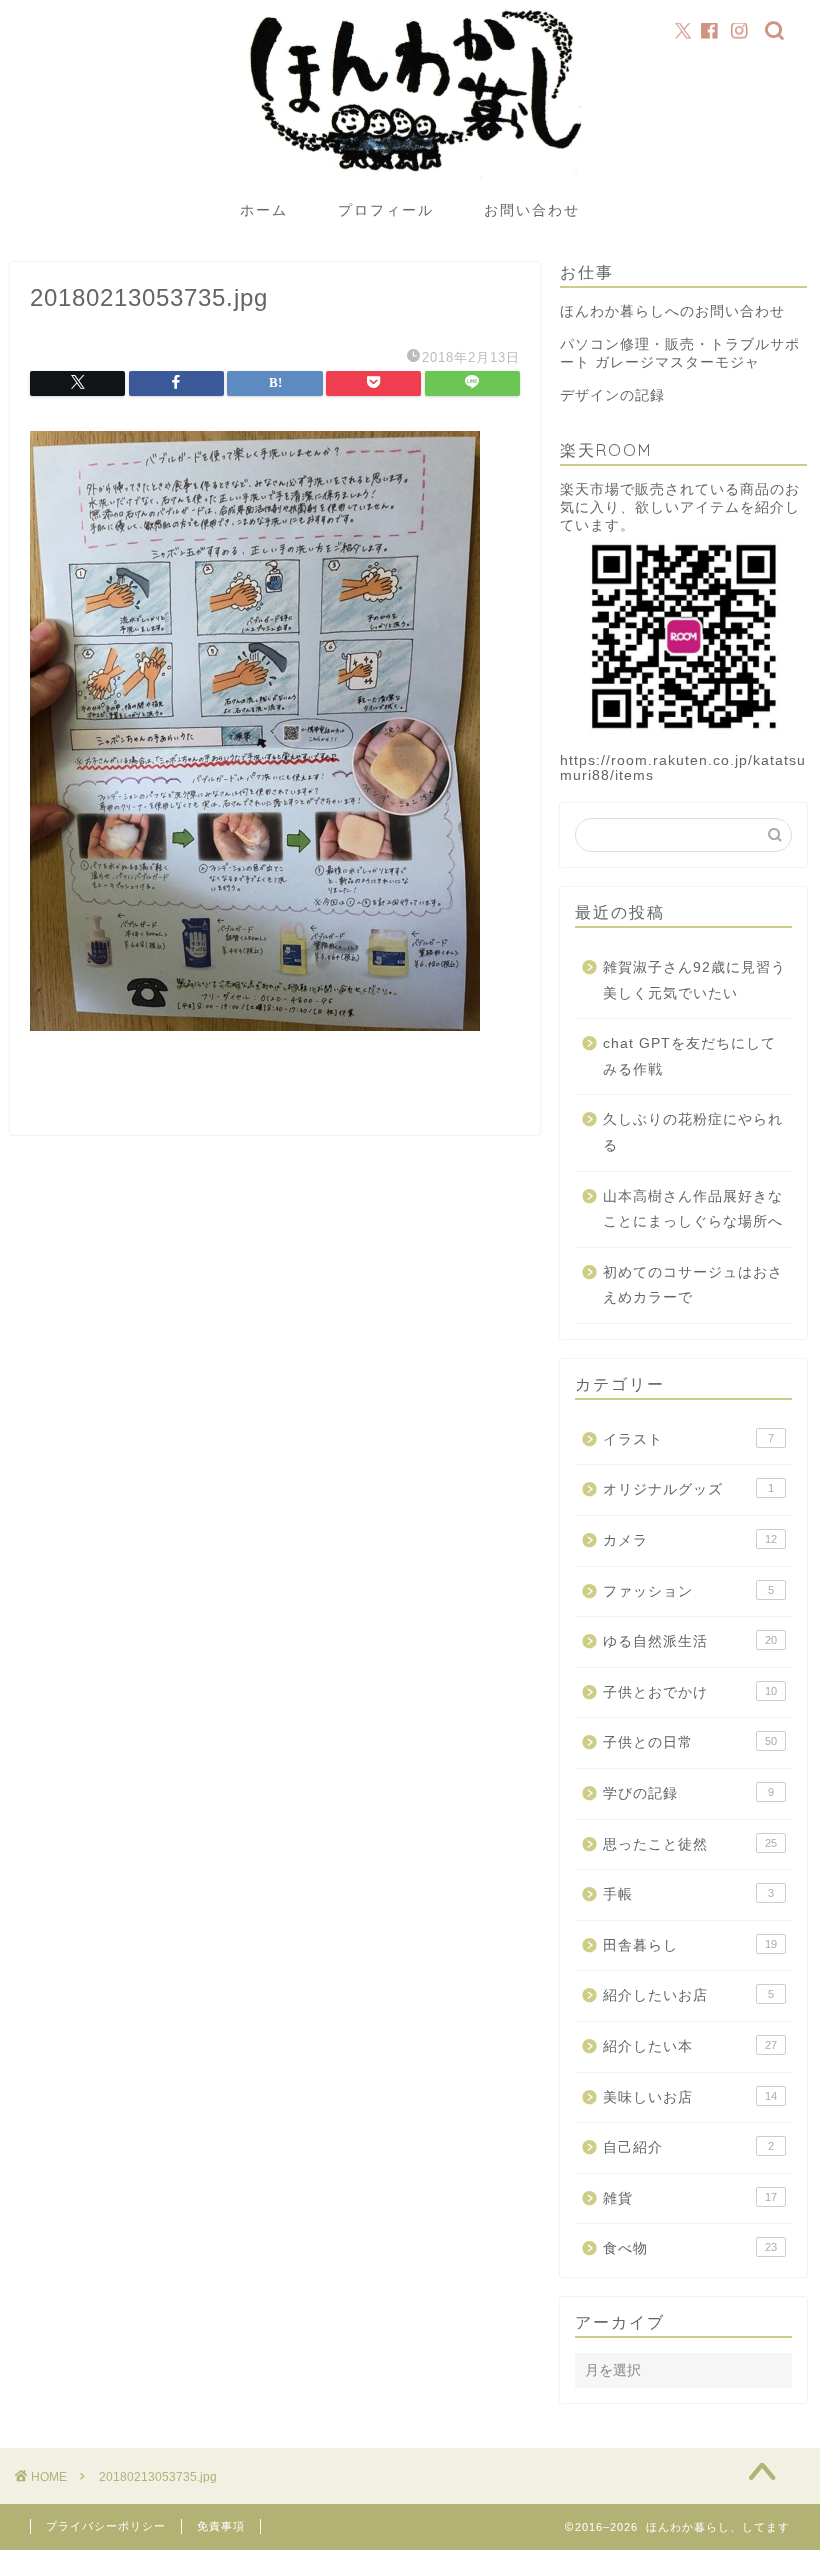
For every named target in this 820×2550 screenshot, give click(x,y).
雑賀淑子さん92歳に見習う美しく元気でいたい (694, 980)
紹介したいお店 (688, 1995)
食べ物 (690, 2248)
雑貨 (690, 2198)
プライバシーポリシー (106, 2526)
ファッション (688, 1591)
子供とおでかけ (690, 1692)
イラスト (688, 1439)
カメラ (690, 1540)
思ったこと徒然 (690, 1844)
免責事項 (221, 2526)
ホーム (264, 210)
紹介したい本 (690, 2046)
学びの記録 (688, 1793)
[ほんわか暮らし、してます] (409, 182)
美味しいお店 (690, 2097)
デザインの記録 (612, 395)
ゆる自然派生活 (690, 1641)
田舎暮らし (690, 1945)
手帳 (688, 1894)
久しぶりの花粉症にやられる (693, 1132)
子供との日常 (690, 1742)
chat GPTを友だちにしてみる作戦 (689, 1056)
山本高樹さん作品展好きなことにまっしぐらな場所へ (693, 1209)
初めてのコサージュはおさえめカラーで (693, 1285)
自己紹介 (688, 2147)
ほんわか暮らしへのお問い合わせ (672, 311)
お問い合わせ (532, 210)
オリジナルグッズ (688, 1489)
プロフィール (386, 210)
